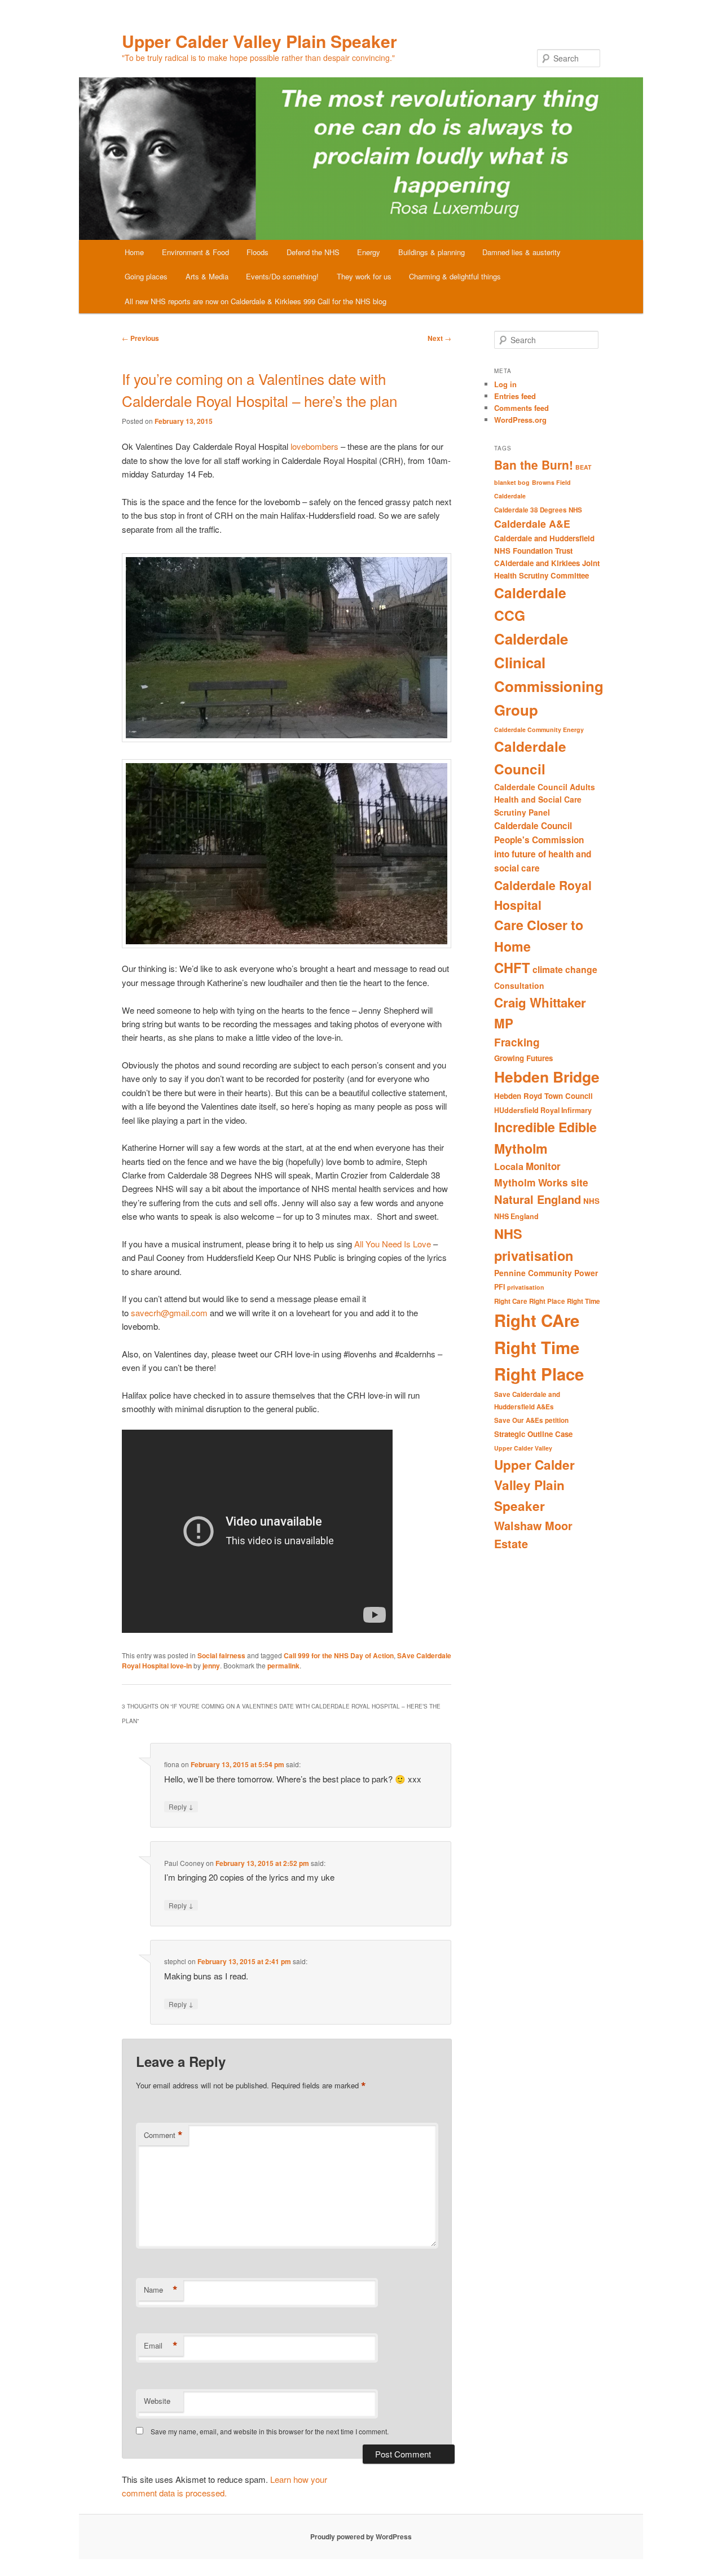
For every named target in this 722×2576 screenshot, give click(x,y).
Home (134, 252)
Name (161, 2290)
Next (439, 338)
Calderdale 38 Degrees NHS (538, 510)
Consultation (519, 985)
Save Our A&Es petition (531, 1420)
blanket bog (512, 482)
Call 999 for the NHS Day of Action (339, 1655)
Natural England (538, 1199)
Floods (257, 252)
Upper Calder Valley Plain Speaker (259, 41)
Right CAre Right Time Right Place (539, 1347)
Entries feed (515, 396)
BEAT (584, 467)
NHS (591, 1201)
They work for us (364, 276)
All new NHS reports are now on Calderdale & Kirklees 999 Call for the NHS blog (256, 301)
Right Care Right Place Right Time (547, 1301)
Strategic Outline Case (533, 1434)
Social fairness (221, 1655)
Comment (163, 2135)
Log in (505, 384)
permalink (283, 1666)
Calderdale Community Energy (539, 730)
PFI (499, 1287)
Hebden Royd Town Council (543, 1096)
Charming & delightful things (455, 276)
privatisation (526, 1287)
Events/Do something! (282, 276)
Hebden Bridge (547, 1076)
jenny (211, 1666)
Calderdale (510, 496)
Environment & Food (195, 252)
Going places (146, 276)
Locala (509, 1166)
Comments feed (521, 408)
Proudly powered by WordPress (361, 2536)
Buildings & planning (432, 252)
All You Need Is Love (393, 1244)
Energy (369, 252)
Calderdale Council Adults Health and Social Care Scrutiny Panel (545, 799)
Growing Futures (523, 1058)
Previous (140, 338)
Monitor (543, 1166)
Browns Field (551, 482)
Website (157, 2401)
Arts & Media (207, 276)
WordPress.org (520, 420)
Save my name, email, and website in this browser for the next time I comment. (270, 2431)
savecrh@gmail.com (169, 1313)
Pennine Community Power (546, 1273)
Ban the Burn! (534, 465)
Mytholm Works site (541, 1182)
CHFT (512, 967)
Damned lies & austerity (521, 252)
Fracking (517, 1042)
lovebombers (314, 446)
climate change (565, 969)
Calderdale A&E (532, 523)
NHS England (516, 1216)
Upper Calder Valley (523, 1448)
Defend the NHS (313, 252)
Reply (181, 1806)
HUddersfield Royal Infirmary (543, 1110)
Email (161, 2346)
